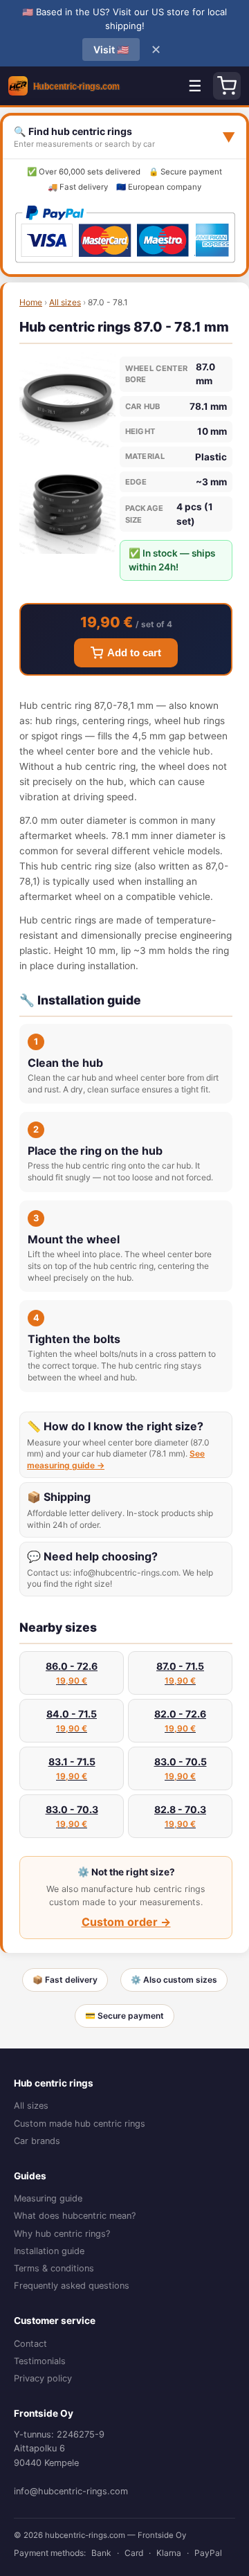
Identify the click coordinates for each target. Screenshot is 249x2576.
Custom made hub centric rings (80, 2124)
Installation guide (49, 2251)
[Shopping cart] (227, 86)
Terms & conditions (54, 2268)
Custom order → (126, 1922)
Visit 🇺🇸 (111, 49)
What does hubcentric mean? (75, 2216)
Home (31, 302)
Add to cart (134, 653)
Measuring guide (48, 2198)
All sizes (65, 302)
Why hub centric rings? (62, 2234)
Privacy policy (43, 2378)
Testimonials (40, 2361)
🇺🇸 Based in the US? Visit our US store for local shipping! (124, 19)
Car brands (37, 2141)
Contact (30, 2344)
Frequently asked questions (72, 2286)
